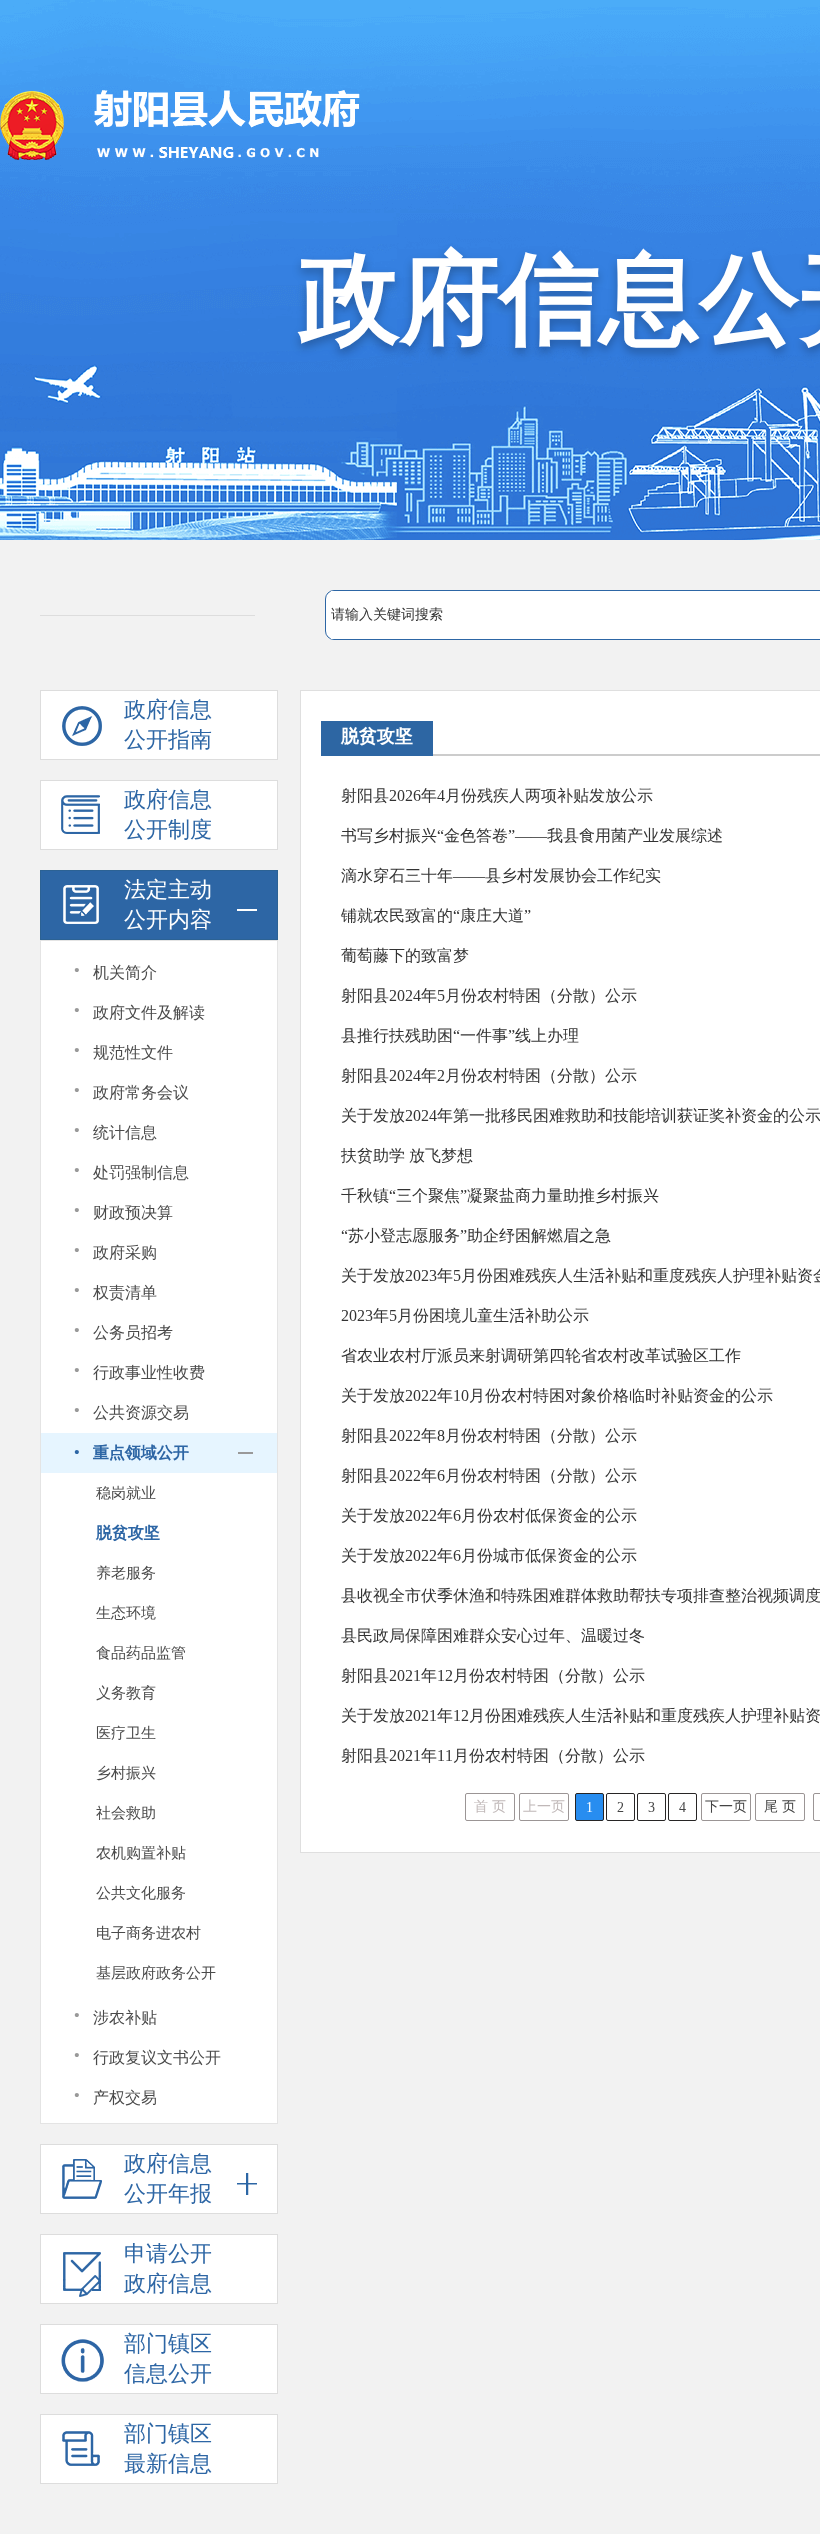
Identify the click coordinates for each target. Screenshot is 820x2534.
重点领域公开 (141, 1452)
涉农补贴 (125, 2017)
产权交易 (125, 2097)
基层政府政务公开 (156, 1973)
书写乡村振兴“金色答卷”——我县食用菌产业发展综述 (532, 835)
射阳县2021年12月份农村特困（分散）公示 (493, 1675)
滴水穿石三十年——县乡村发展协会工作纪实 (501, 875)
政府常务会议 (141, 1092)
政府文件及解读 (149, 1012)
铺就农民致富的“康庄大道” (436, 915)
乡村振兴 (126, 1773)
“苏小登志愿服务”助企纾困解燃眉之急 (476, 1235)
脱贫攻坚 (128, 1532)
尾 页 (780, 1806)
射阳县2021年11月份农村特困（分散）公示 (493, 1755)
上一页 (544, 1806)
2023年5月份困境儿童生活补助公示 (465, 1315)
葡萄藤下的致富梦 (405, 955)
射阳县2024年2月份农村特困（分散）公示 (489, 1075)
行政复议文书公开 (157, 2057)
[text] (571, 615)
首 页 (490, 1806)
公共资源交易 (141, 1412)
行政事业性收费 (149, 1372)
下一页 (726, 1806)
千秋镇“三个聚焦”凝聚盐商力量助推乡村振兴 (500, 1195)
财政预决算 (133, 1212)
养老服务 (126, 1573)
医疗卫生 (126, 1733)
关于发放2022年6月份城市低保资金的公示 (489, 1555)
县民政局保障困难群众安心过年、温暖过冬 (493, 1635)
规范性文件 (133, 1052)
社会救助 (126, 1813)
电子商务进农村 (148, 1933)
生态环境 (126, 1613)
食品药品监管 (141, 1653)
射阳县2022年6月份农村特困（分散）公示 (489, 1475)
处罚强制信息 (141, 1172)
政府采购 (125, 1252)
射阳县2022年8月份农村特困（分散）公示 (489, 1435)
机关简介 (125, 972)
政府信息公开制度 (168, 814)
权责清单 (125, 1292)
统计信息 (125, 1132)
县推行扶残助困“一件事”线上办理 (460, 1035)
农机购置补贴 (141, 1853)
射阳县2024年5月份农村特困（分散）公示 (489, 995)
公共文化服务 (141, 1893)
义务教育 (126, 1693)
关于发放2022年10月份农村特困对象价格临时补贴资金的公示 (557, 1395)
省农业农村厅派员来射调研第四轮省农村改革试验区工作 (541, 1355)
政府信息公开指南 (168, 724)
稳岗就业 (126, 1493)
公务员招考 (133, 1332)
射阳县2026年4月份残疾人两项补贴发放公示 (497, 795)
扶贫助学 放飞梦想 (407, 1155)
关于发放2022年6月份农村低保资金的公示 (489, 1515)
